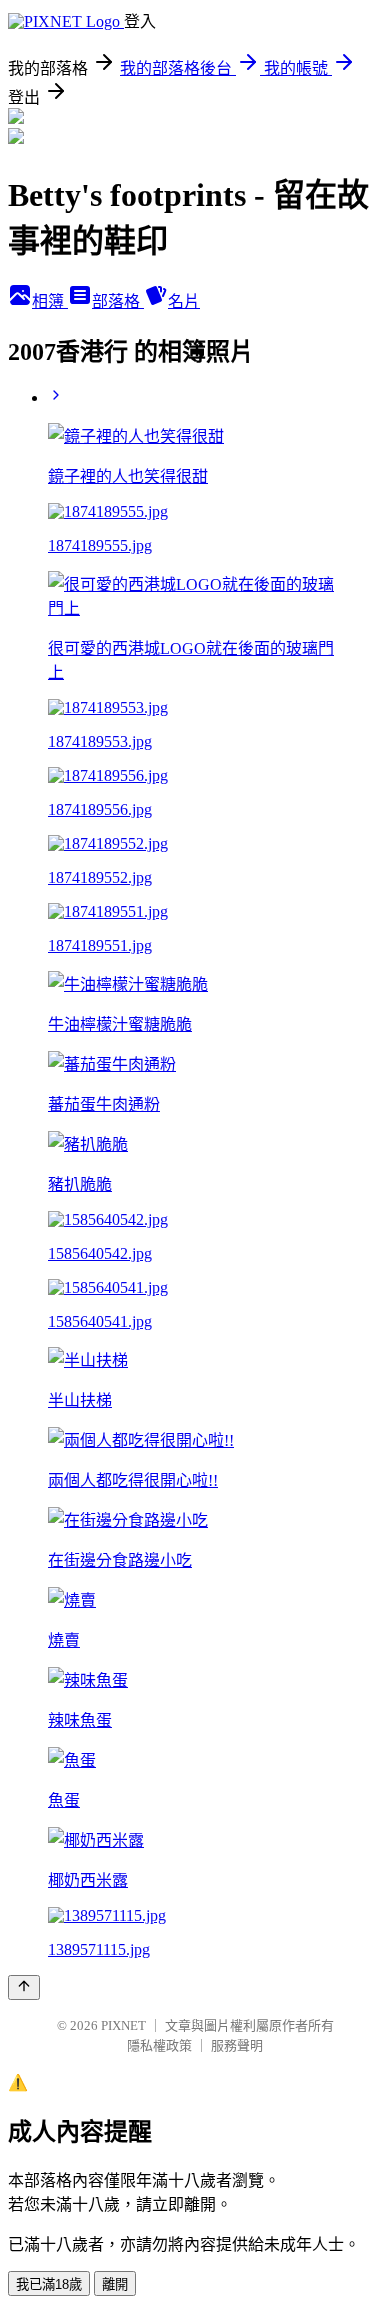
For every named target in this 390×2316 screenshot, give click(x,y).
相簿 (50, 301)
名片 (184, 301)
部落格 (118, 301)
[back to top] (24, 1987)
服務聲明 (237, 2045)
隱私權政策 (159, 2045)
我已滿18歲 (49, 2284)
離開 (115, 2284)
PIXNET (123, 2025)
